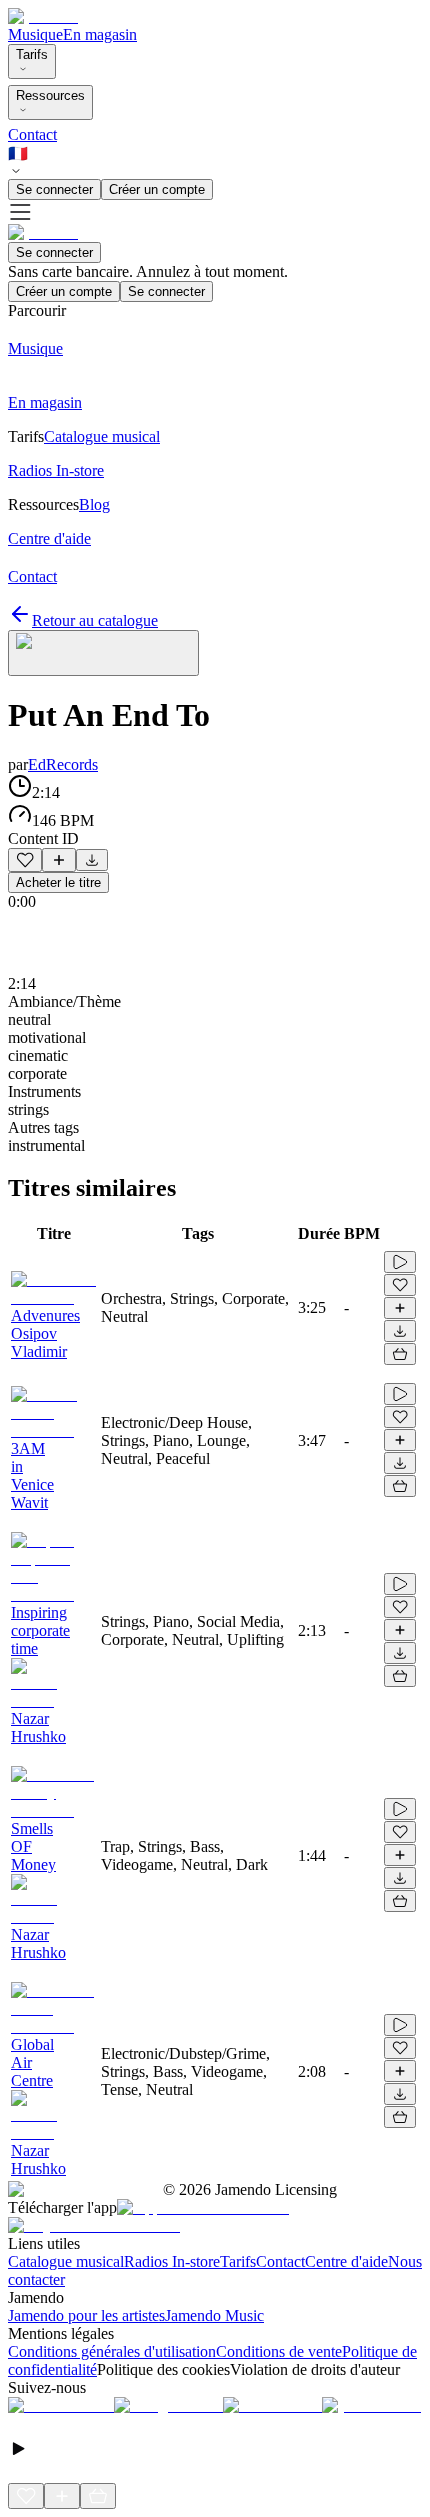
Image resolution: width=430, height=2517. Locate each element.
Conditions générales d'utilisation (112, 2351)
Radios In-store (172, 2261)
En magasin (100, 34)
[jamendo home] (43, 16)
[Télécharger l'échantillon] (92, 860)
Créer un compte (157, 189)
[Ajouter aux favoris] (25, 860)
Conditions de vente (279, 2351)
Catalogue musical (66, 2261)
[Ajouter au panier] (400, 1354)
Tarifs (32, 54)
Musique (35, 34)
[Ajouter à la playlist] (59, 860)
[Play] (103, 653)
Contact (32, 134)
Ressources (50, 95)
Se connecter (54, 189)
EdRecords (63, 764)
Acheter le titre (58, 882)
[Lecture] (400, 1262)
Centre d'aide (346, 2261)
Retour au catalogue (95, 620)
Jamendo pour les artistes (86, 2315)
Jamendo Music (214, 2315)
